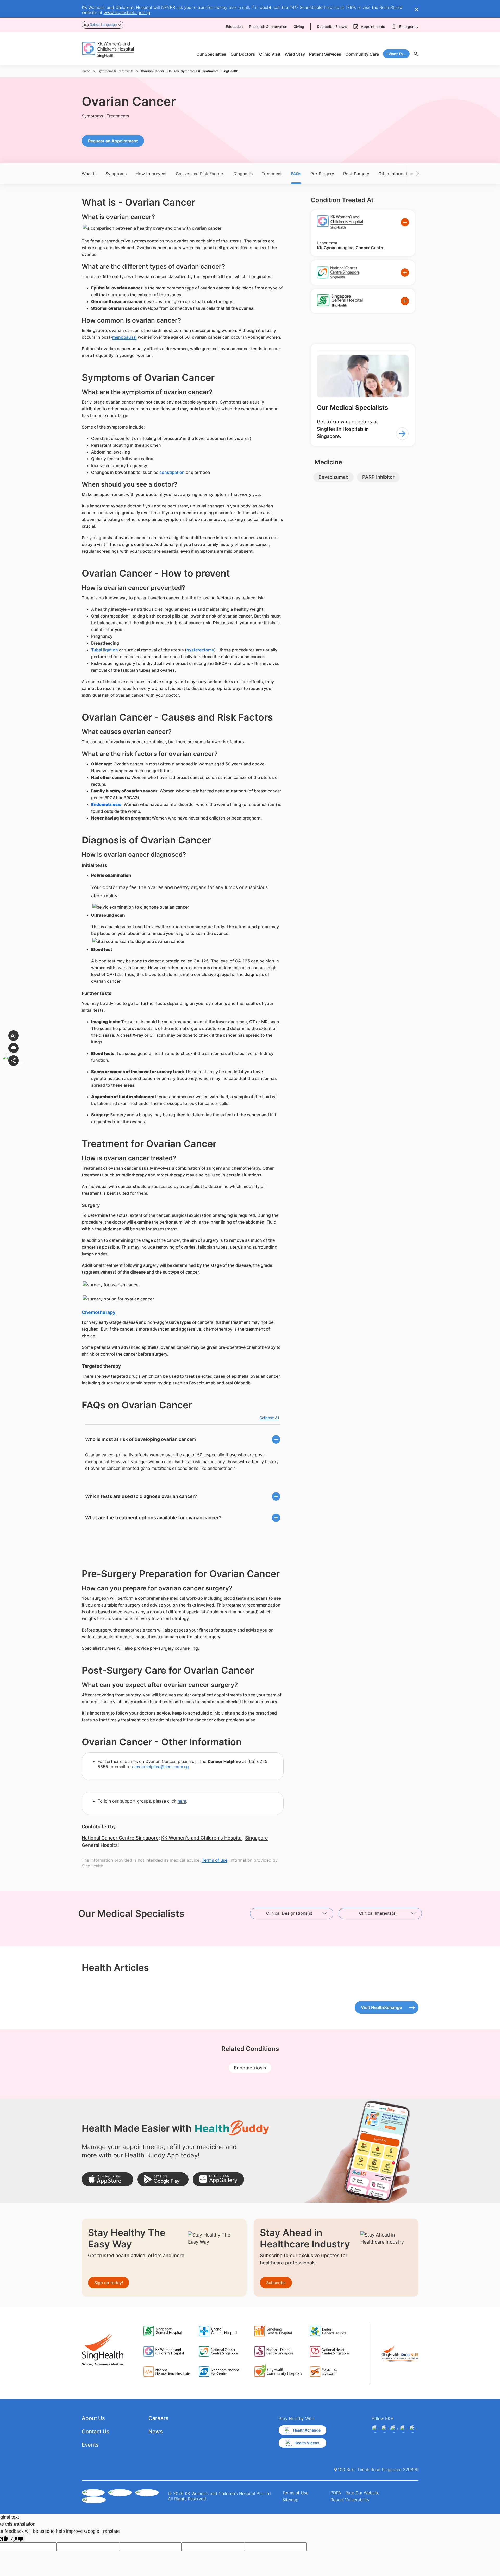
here (182, 1801)
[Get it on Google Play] (163, 2179)
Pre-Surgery (322, 174)
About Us (93, 2418)
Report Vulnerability (350, 2500)
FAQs (296, 174)
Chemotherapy (99, 1312)
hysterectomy (200, 650)
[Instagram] (394, 2429)
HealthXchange (307, 2430)
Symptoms (116, 174)
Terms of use (215, 1860)
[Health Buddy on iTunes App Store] (107, 2179)
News (156, 2432)
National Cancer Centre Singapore (120, 1838)
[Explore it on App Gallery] (218, 2179)
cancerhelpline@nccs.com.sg (160, 1767)
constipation (172, 472)
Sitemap (290, 2500)
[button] (410, 174)
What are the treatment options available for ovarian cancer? (153, 1518)
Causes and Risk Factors (200, 174)
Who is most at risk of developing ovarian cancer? (141, 1439)
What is (89, 174)
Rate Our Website (362, 2493)
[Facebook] (375, 2429)
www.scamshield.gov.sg (127, 12)
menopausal (124, 337)
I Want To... (396, 54)
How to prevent (151, 174)
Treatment (272, 174)
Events (90, 2445)
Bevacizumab (333, 477)
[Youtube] (385, 2429)
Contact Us (96, 2432)
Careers (158, 2418)
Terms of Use (295, 2493)
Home (86, 71)
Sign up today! (109, 2283)
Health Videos (307, 2443)
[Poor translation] (17, 2539)
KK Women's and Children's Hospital (202, 1838)
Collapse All (269, 1418)
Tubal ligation (105, 650)
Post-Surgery (356, 174)
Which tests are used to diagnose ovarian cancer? (141, 1496)
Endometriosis (106, 804)
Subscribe (276, 2283)
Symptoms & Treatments (116, 71)
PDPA (336, 2493)
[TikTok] (413, 2429)
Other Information (396, 174)
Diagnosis (243, 174)
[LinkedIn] (403, 2429)
